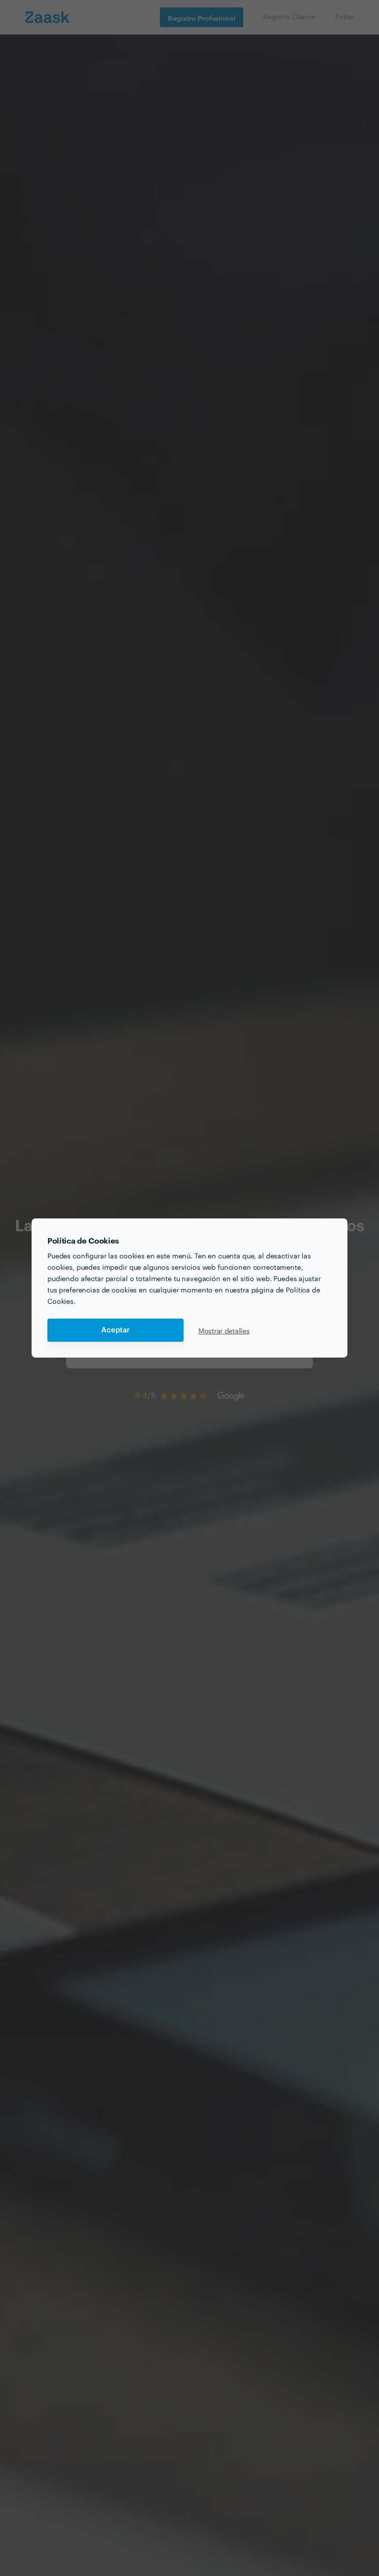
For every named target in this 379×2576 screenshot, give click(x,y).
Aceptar (115, 1330)
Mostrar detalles (224, 1330)
